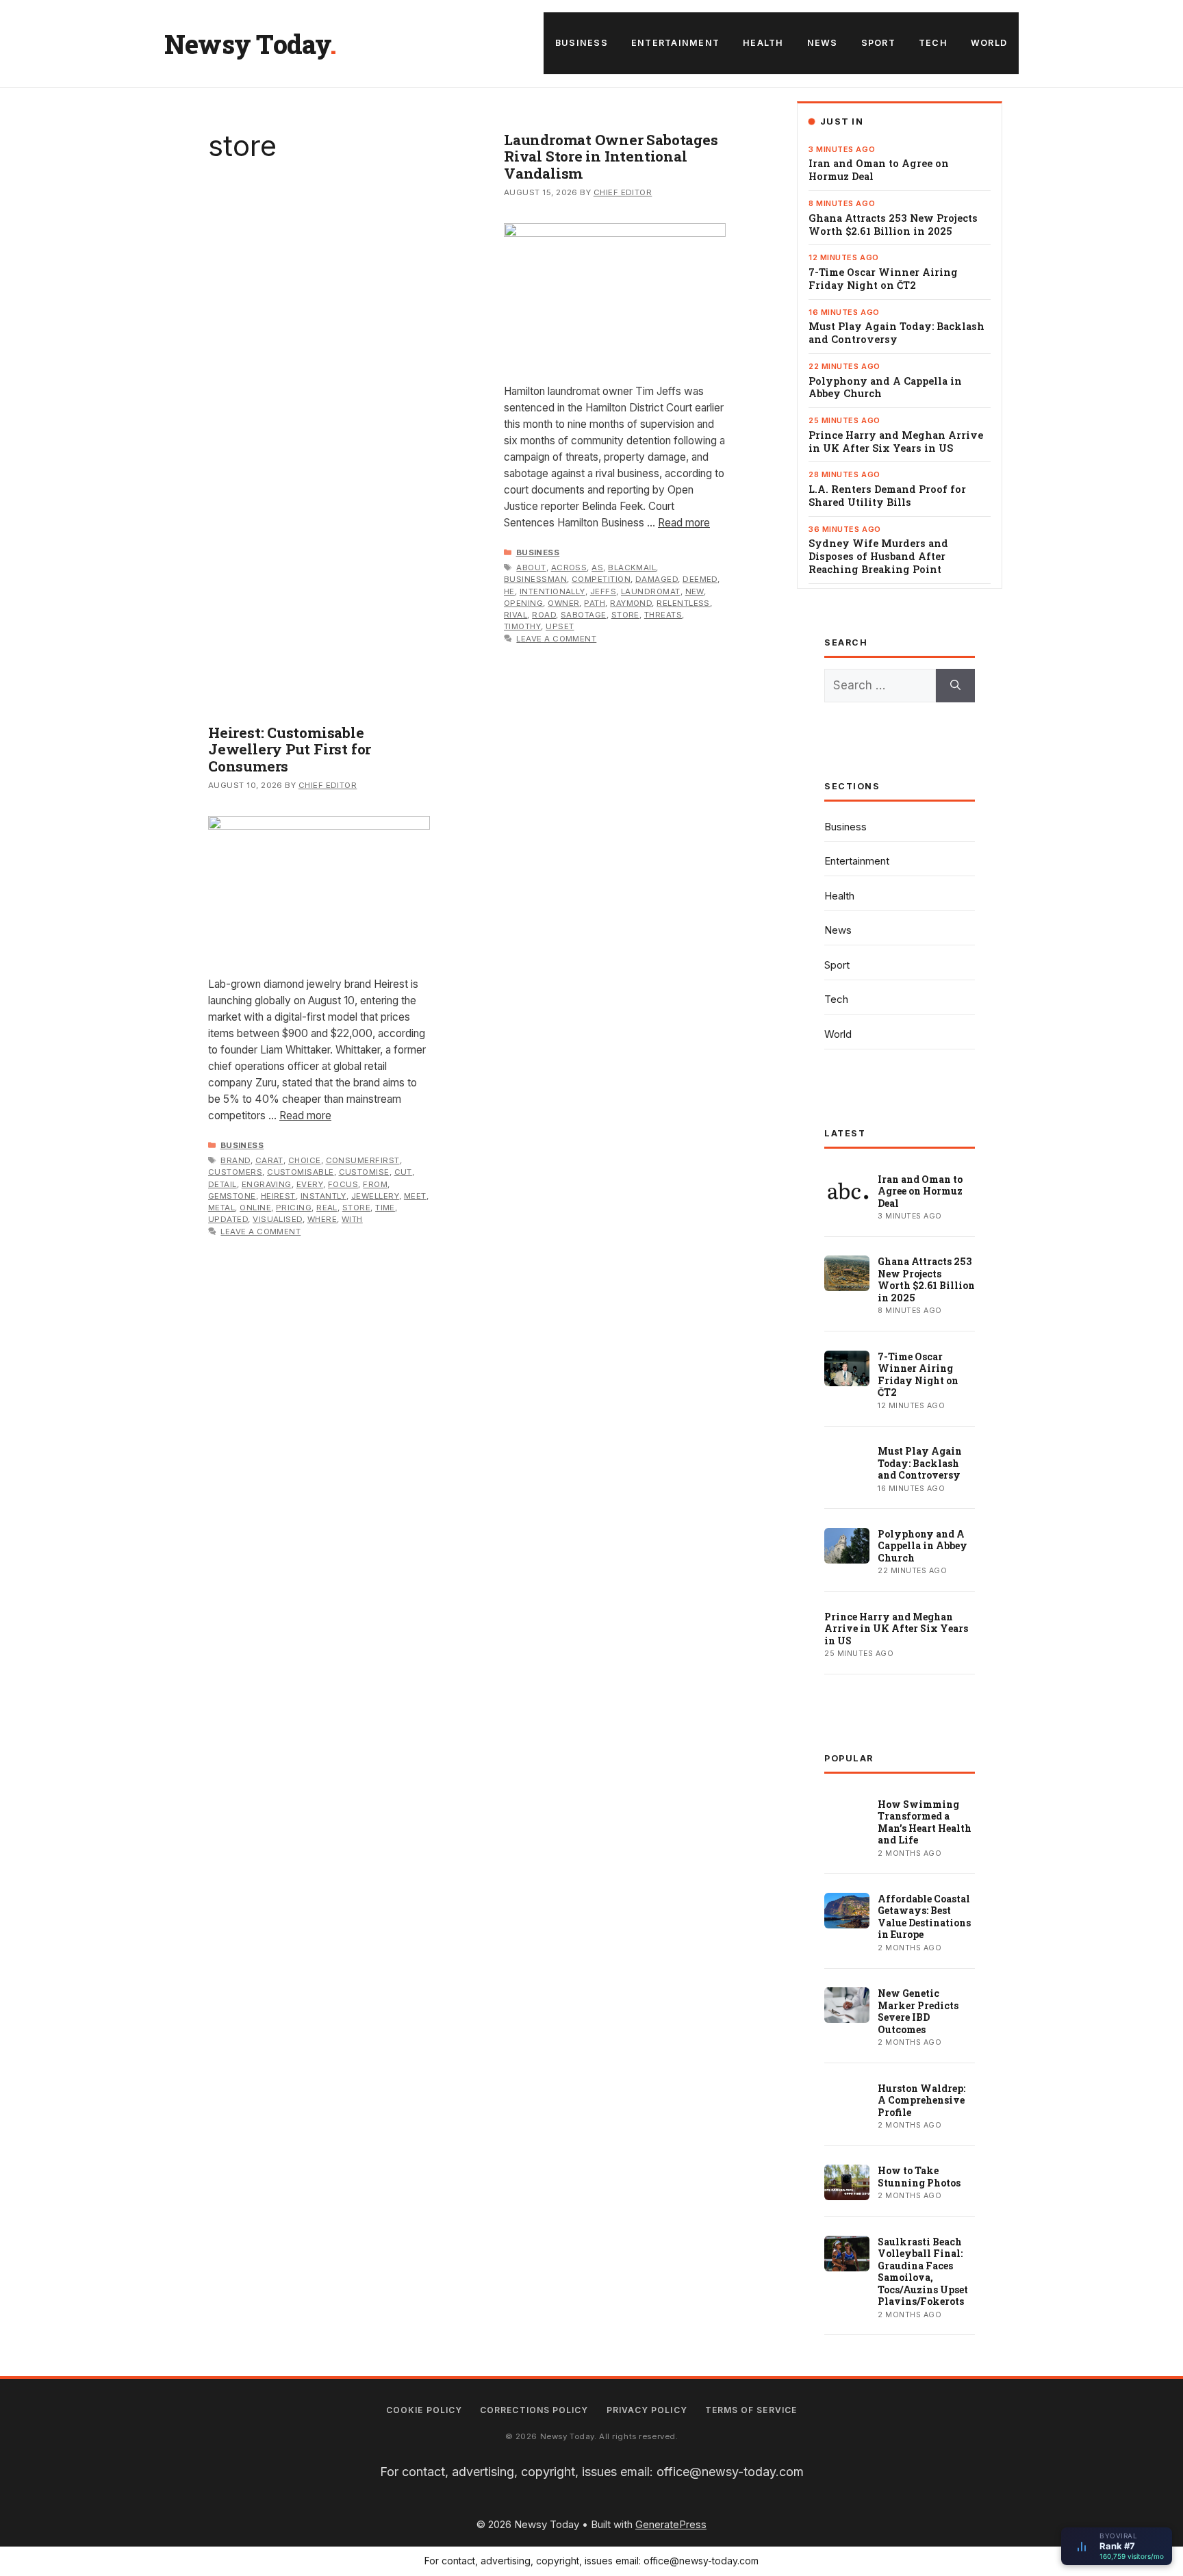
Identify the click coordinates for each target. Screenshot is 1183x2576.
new (695, 591)
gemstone (232, 1196)
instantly (323, 1196)
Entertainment (675, 43)
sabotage (584, 615)
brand (235, 1160)
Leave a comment (556, 639)
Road (544, 615)
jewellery (375, 1196)
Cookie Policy (424, 2410)
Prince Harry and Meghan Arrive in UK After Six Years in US (896, 442)
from (375, 1184)
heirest (278, 1196)
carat (269, 1160)
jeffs (603, 591)
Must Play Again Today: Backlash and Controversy (896, 333)
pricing (294, 1208)
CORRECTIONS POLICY (534, 2410)
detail (222, 1184)
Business (582, 43)
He (509, 591)
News (823, 43)
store (625, 615)
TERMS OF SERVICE (751, 2410)
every (310, 1184)
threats (663, 615)
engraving (267, 1184)
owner (563, 603)
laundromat (651, 591)
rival (516, 615)
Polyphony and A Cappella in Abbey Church (885, 388)
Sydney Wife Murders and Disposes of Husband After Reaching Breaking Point (878, 557)
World (989, 43)
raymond (631, 603)
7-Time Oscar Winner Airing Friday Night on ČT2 (883, 279)
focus (343, 1184)
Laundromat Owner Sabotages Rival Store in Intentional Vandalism (611, 156)
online (255, 1208)
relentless (683, 603)
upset (560, 626)
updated (228, 1219)
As (597, 568)
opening (523, 603)
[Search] (955, 686)
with (352, 1219)
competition (601, 579)
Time (385, 1208)
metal (221, 1208)
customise (364, 1172)
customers (235, 1172)
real (327, 1208)
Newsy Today (247, 44)
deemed (700, 579)
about (531, 568)
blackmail (632, 568)
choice (305, 1160)
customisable (301, 1172)
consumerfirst (363, 1160)
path (595, 603)
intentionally (552, 591)
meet (415, 1196)
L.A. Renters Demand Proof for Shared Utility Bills (887, 496)
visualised (278, 1219)
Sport (878, 43)
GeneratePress (671, 2524)
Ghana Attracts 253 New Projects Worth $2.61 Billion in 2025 (893, 225)
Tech (933, 43)
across (569, 568)
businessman (535, 579)
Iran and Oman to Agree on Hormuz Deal (879, 170)
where (322, 1219)
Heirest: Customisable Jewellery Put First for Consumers (290, 749)
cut (403, 1172)
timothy (522, 626)
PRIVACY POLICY (647, 2410)
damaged (657, 579)
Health (763, 43)
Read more (684, 523)
